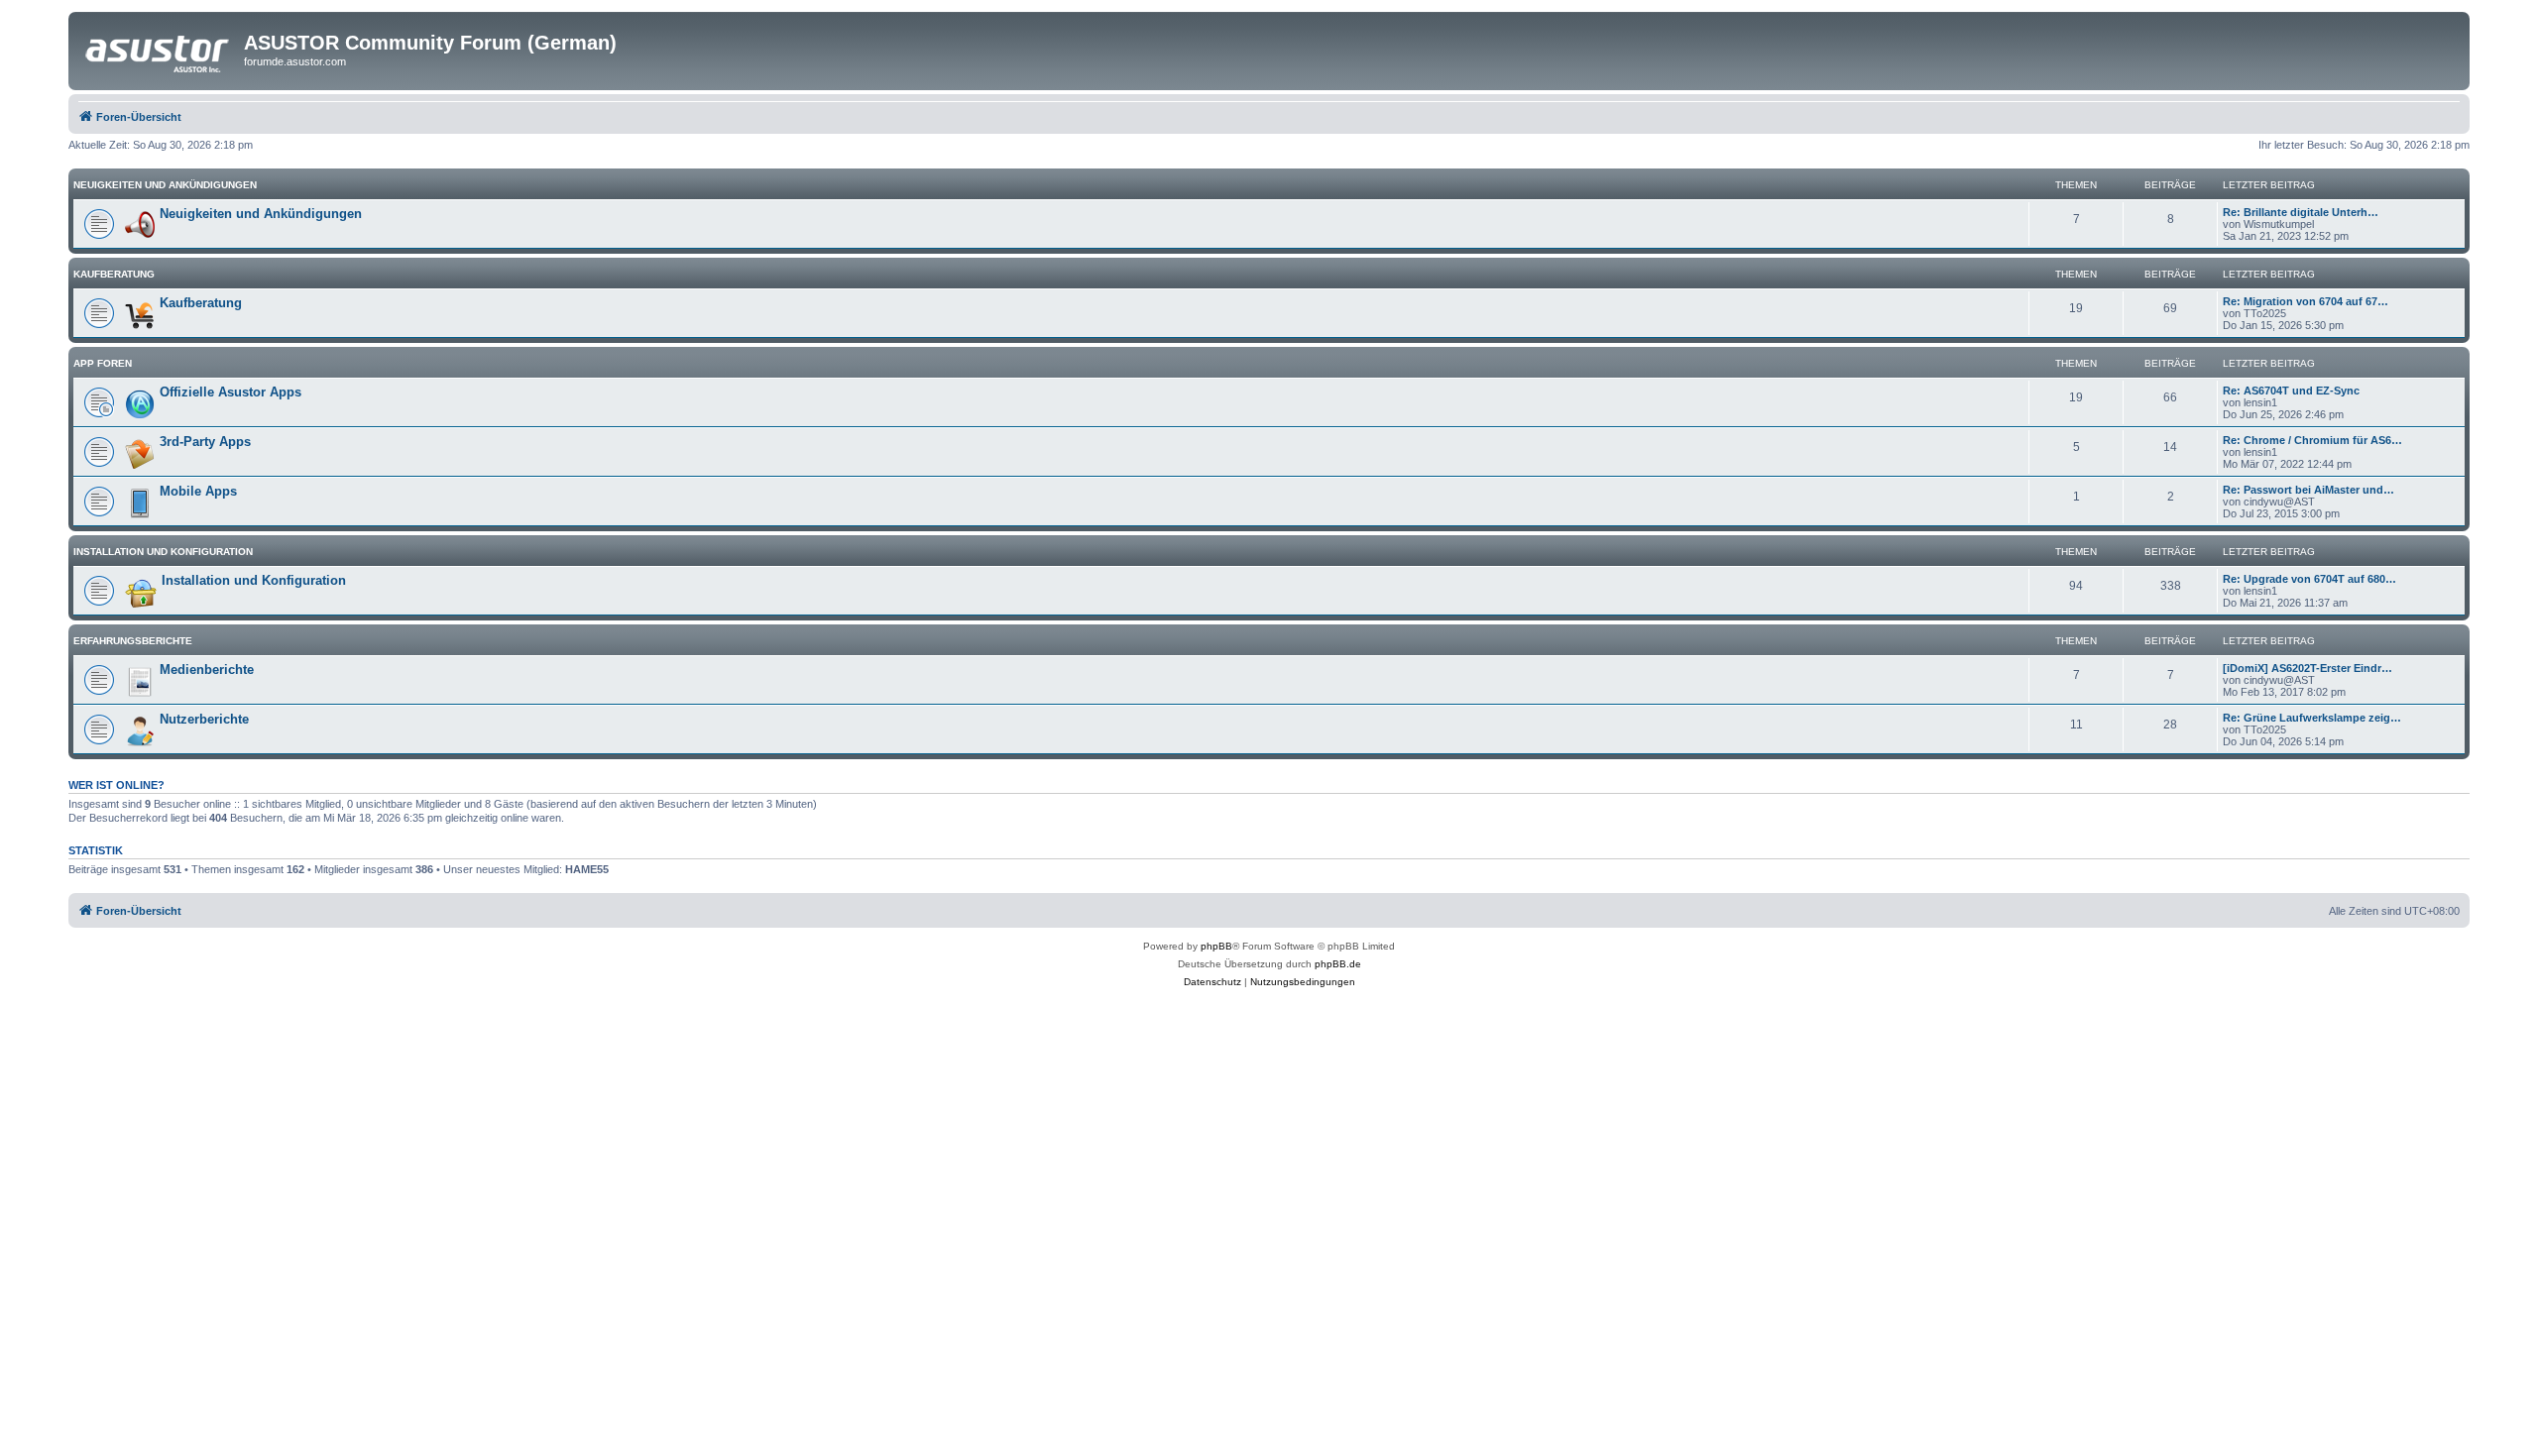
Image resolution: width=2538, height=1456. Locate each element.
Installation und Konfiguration (163, 552)
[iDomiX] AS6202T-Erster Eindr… (2307, 668)
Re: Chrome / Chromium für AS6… (2312, 440)
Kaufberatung (114, 274)
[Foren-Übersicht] (159, 49)
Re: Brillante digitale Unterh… (2301, 212)
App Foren (103, 363)
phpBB (1216, 946)
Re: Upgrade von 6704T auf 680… (2309, 579)
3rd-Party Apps (205, 442)
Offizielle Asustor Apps (231, 392)
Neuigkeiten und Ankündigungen (165, 185)
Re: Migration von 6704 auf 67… (2306, 301)
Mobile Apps (198, 491)
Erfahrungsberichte (133, 641)
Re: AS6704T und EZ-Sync (2291, 391)
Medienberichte (207, 670)
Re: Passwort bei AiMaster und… (2308, 490)
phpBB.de (1338, 964)
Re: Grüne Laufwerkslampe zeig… (2312, 718)
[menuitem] (1212, 982)
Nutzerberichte (204, 719)
